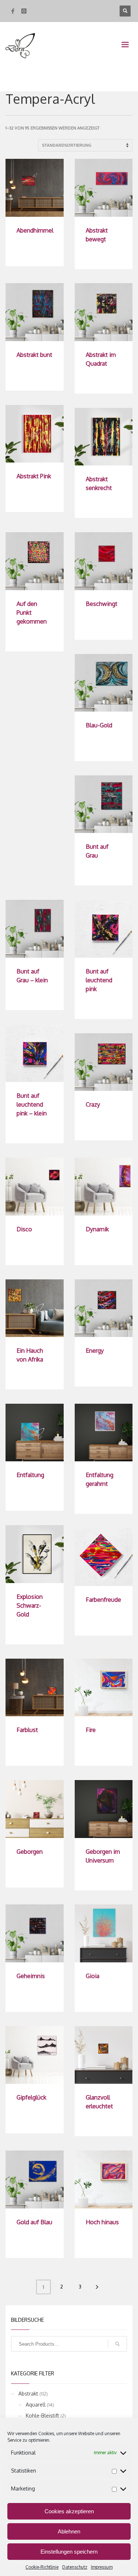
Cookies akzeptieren (69, 2511)
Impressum (102, 2567)
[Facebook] (13, 11)
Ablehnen (69, 2531)
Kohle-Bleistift (43, 2416)
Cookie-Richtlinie (42, 2567)
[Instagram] (24, 11)
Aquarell (36, 2405)
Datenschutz (75, 2567)
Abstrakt (28, 2394)
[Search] (117, 2344)
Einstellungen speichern (69, 2552)
